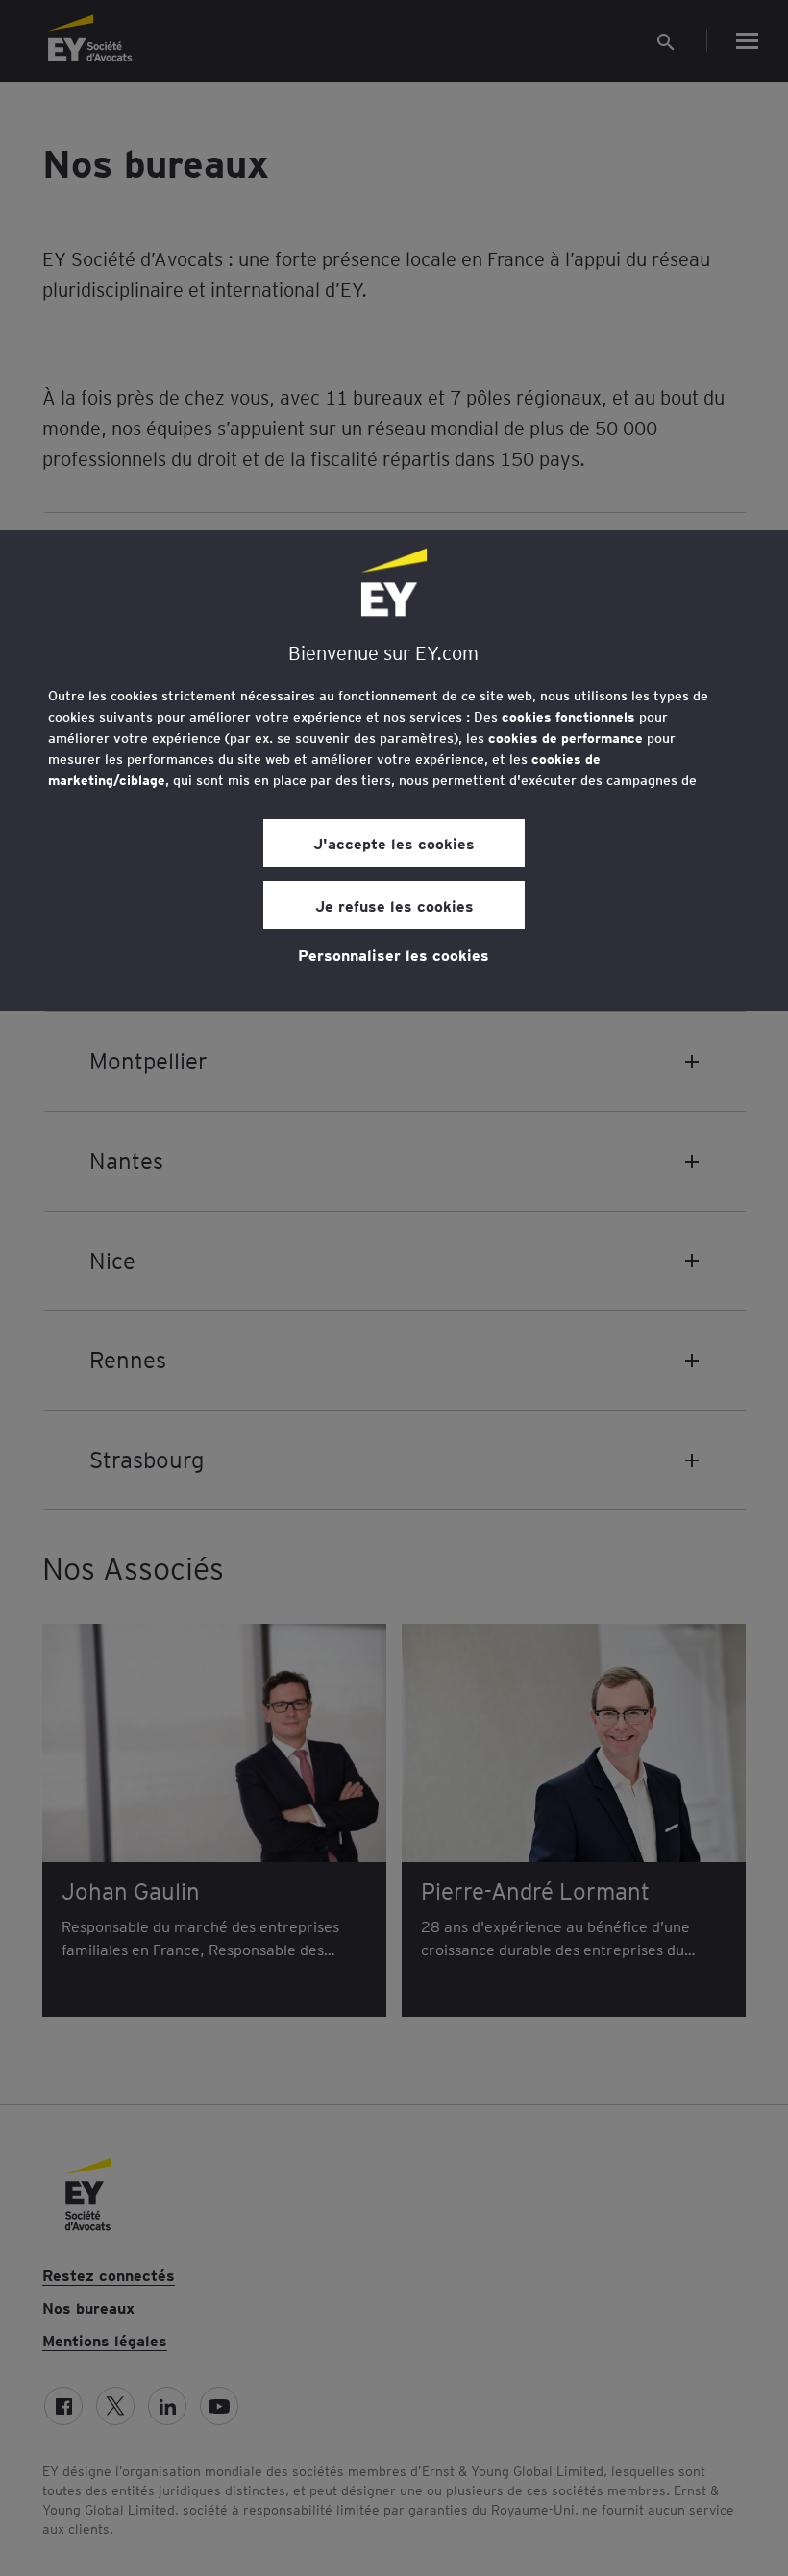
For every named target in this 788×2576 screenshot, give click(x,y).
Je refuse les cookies (394, 905)
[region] (394, 771)
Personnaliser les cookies (394, 954)
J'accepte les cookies (394, 843)
